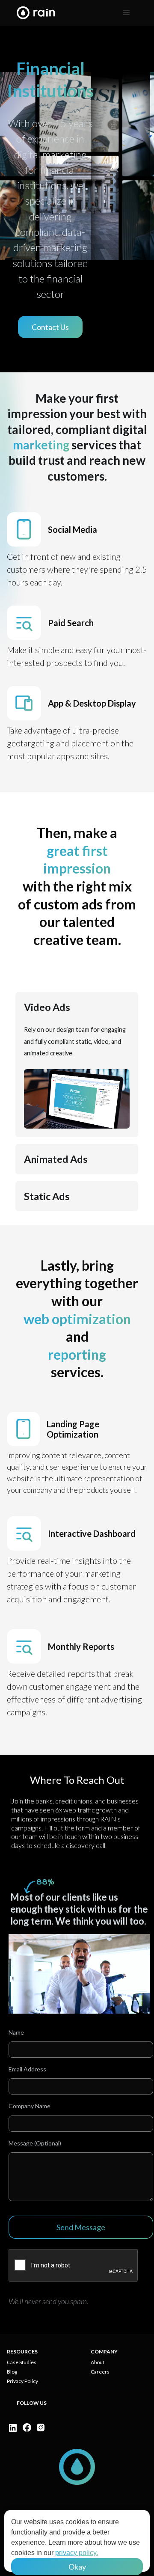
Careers (100, 2372)
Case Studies (22, 2362)
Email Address (27, 2069)
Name (16, 2032)
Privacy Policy (22, 2381)
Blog (12, 2372)
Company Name (30, 2106)
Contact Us (50, 327)
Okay (77, 2567)
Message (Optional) (35, 2143)
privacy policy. (77, 2553)
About (98, 2362)
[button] (127, 13)
